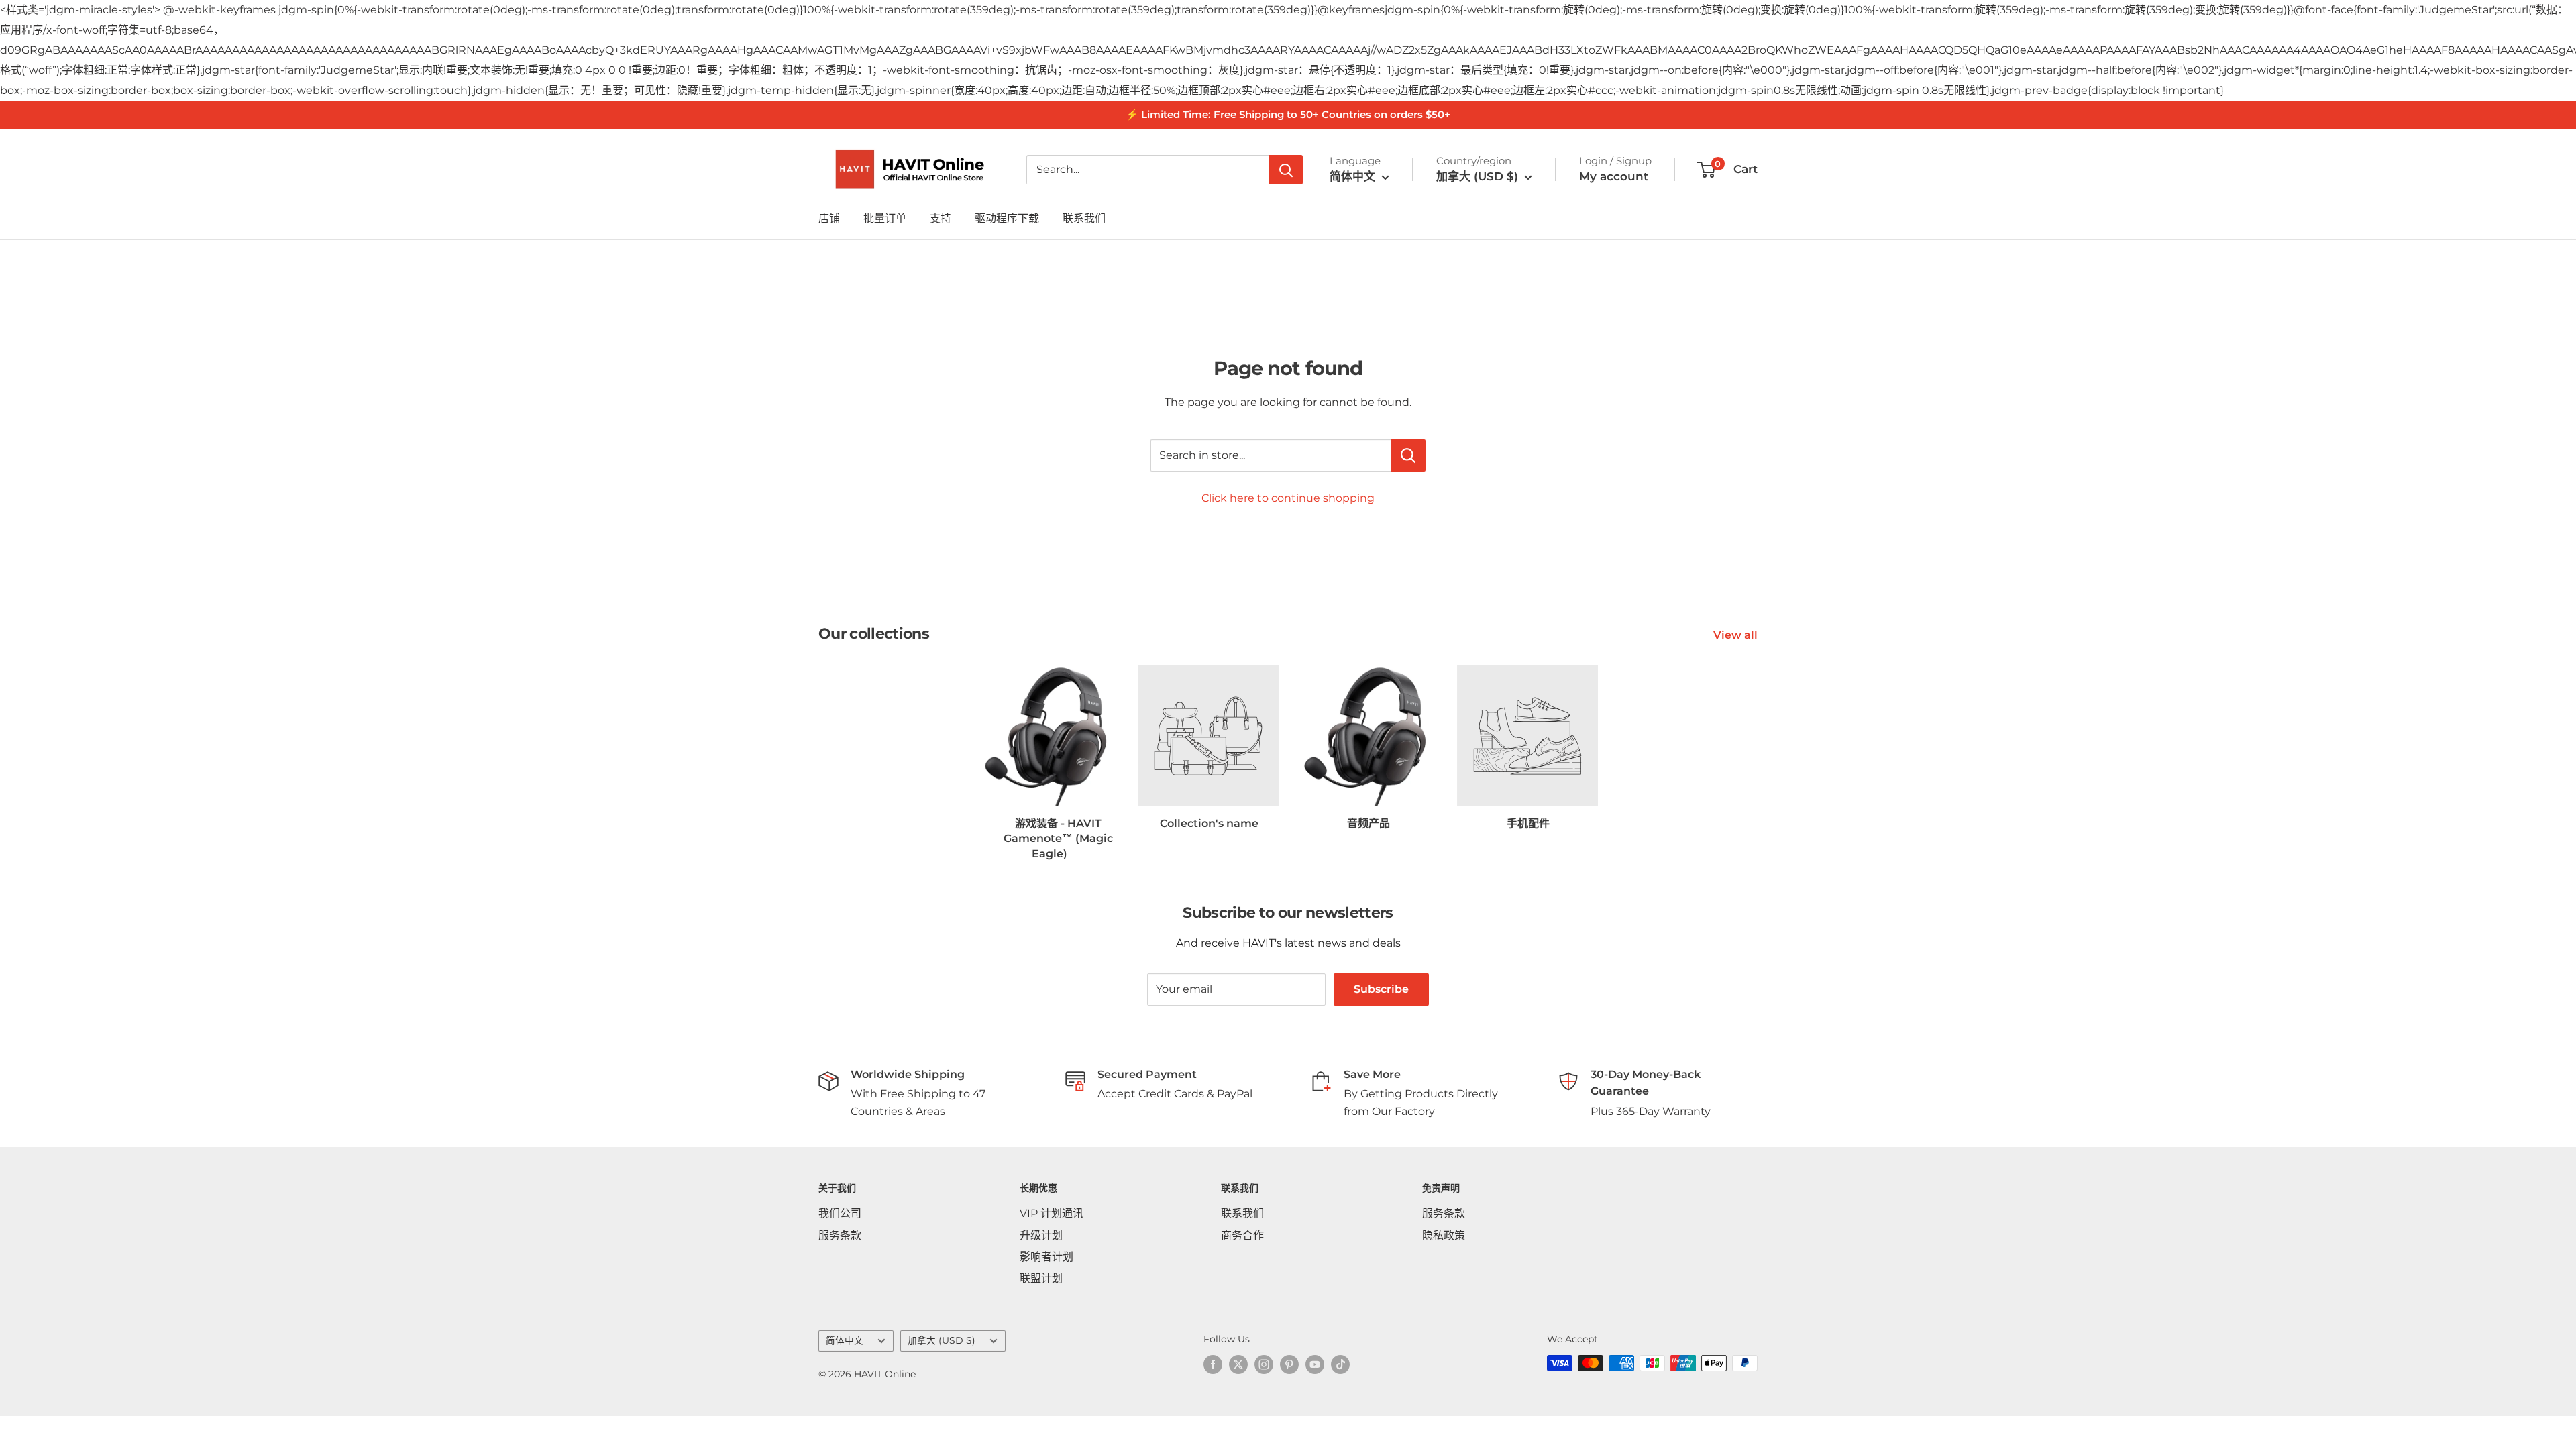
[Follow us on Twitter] (1238, 1364)
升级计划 (1041, 1235)
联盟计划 (1041, 1278)
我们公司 (840, 1213)
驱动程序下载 (1007, 218)
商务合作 (1242, 1235)
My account (1614, 176)
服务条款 (840, 1235)
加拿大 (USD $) (942, 1340)
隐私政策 (1444, 1235)
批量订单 (885, 218)
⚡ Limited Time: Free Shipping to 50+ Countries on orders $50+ (1288, 114)
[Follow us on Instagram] (1264, 1364)
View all (1737, 635)
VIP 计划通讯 (1052, 1213)
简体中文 (845, 1340)
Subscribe (1381, 989)
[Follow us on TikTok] (1340, 1364)
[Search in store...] (1408, 455)
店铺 (829, 218)
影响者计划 (1046, 1257)
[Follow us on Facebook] (1213, 1364)
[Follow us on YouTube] (1315, 1364)
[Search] (1286, 170)
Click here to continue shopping (1288, 498)
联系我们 (1084, 218)
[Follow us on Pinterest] (1289, 1364)
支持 (941, 218)
